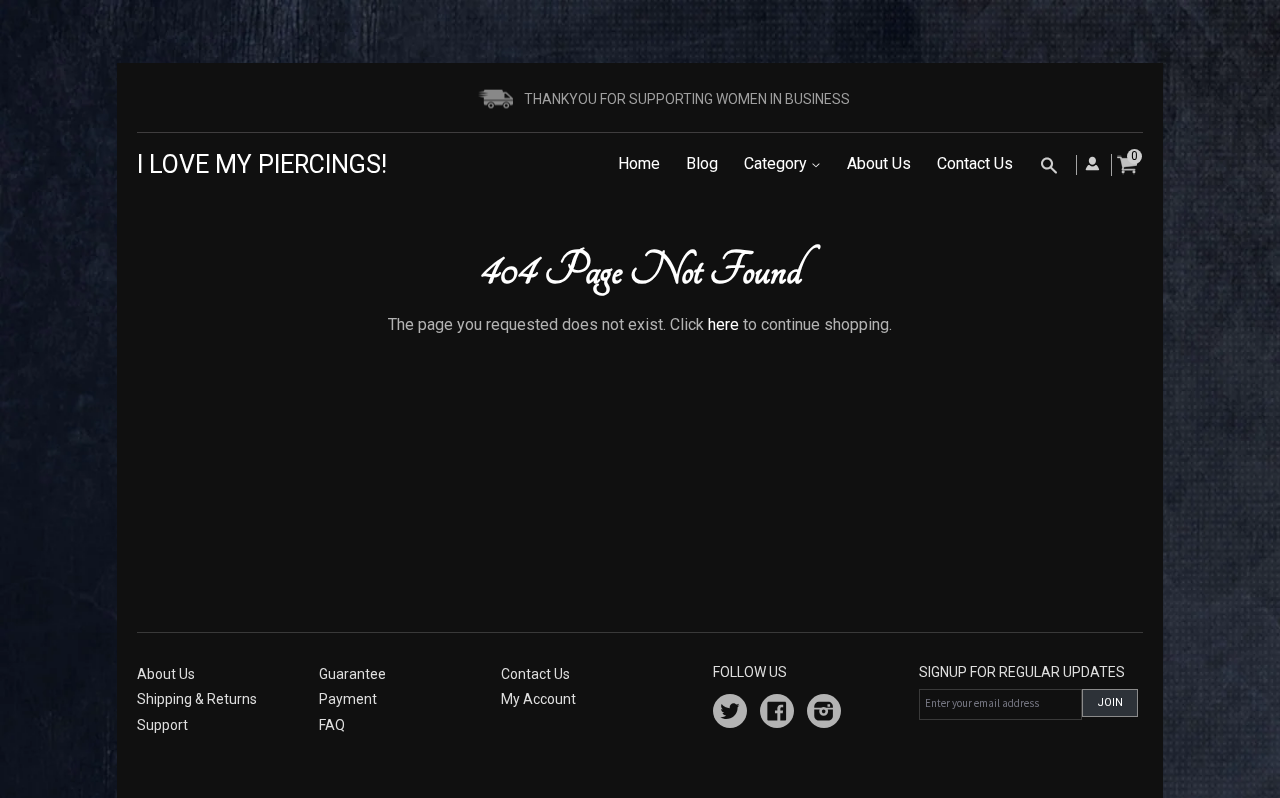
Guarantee (352, 674)
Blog (702, 163)
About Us (879, 163)
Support (162, 725)
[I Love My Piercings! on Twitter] (730, 714)
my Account (538, 699)
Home (639, 163)
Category (777, 163)
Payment (348, 699)
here (723, 324)
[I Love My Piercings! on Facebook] (777, 714)
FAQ (332, 725)
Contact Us (975, 163)
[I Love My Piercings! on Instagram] (824, 714)
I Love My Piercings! (262, 164)
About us (166, 674)
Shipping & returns (197, 699)
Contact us (535, 674)
